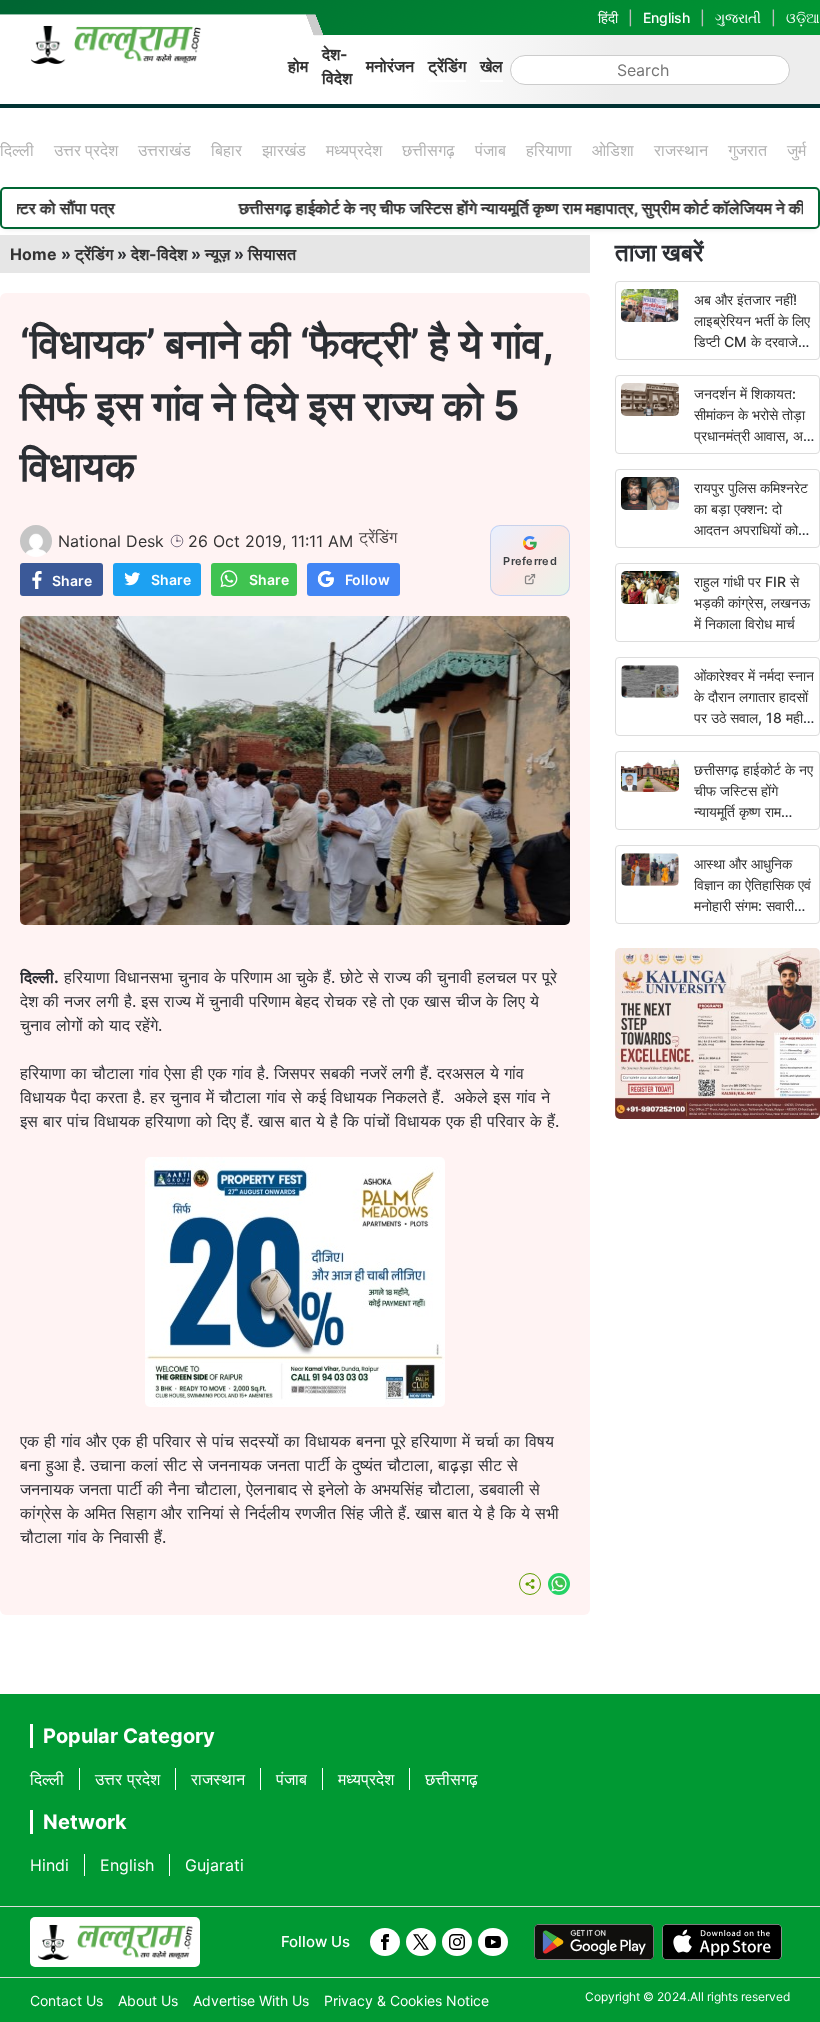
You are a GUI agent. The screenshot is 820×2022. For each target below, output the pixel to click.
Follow (367, 579)
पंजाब (490, 150)
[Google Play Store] (594, 1942)
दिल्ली (17, 150)
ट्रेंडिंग (447, 66)
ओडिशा (613, 150)
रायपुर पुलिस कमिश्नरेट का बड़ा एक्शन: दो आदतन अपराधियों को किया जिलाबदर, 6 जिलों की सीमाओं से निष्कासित (753, 529)
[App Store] (722, 1942)
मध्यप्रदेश (354, 150)
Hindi (49, 1865)
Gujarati (214, 1865)
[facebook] (385, 1942)
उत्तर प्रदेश (86, 150)
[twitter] (421, 1942)
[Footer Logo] (115, 1942)
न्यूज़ (217, 254)
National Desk (111, 541)
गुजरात (747, 150)
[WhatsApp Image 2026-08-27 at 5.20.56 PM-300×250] (295, 1401)
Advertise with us (251, 2000)
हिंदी (608, 17)
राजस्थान (681, 150)
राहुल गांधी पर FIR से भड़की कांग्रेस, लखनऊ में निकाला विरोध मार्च (752, 602)
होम (298, 66)
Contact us (66, 2000)
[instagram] (457, 1942)
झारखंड (284, 150)
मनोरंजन (390, 66)
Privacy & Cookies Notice (406, 2000)
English (666, 17)
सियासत (272, 254)
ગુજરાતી (738, 17)
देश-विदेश (337, 66)
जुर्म (796, 150)
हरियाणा (549, 150)
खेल (491, 66)
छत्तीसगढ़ (428, 150)
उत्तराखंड (164, 150)
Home (33, 254)
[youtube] (493, 1942)
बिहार (226, 150)
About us (148, 2000)
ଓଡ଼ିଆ (803, 17)
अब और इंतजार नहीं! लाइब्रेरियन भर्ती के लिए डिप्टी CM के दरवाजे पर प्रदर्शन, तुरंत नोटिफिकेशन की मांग (752, 341)
